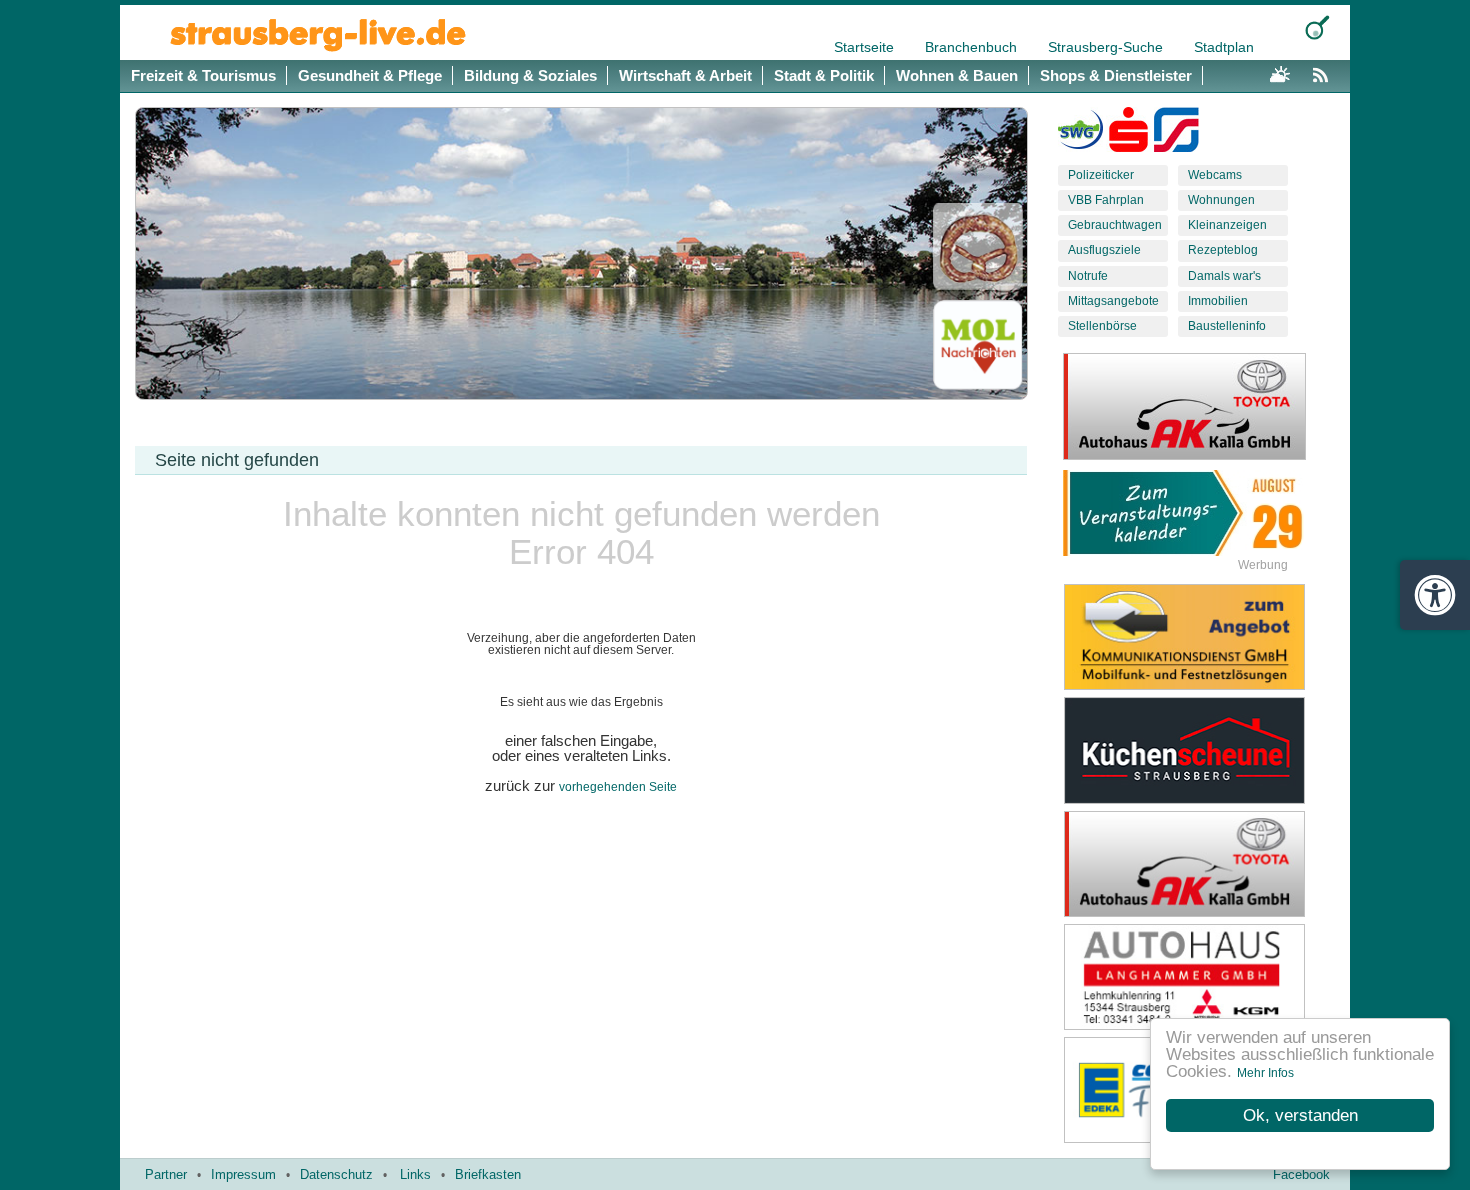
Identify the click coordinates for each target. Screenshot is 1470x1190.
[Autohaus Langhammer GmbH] (1200, 977)
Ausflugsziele (1104, 250)
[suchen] (1317, 27)
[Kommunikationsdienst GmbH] (1200, 637)
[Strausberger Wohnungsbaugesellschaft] (1080, 134)
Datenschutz (336, 1174)
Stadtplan (1224, 47)
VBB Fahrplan (1106, 200)
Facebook (1301, 1174)
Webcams (1215, 175)
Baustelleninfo (1227, 326)
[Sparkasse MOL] (1128, 134)
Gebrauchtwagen (1115, 225)
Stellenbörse (1102, 326)
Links (415, 1174)
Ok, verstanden (1300, 1115)
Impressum (243, 1174)
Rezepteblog (1223, 250)
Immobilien (1218, 301)
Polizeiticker (1101, 175)
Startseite (866, 47)
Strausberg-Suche (1107, 47)
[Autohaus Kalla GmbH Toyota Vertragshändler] (1200, 864)
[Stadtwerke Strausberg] (1176, 134)
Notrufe (1088, 276)
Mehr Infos (1265, 1073)
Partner (166, 1174)
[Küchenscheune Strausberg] (1200, 750)
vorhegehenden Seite (618, 787)
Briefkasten (488, 1174)
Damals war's (1224, 276)
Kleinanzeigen (1227, 225)
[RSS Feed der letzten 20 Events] (1325, 72)
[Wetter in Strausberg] (1280, 72)
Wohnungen (1221, 200)
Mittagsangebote (1113, 301)
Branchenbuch (973, 47)
